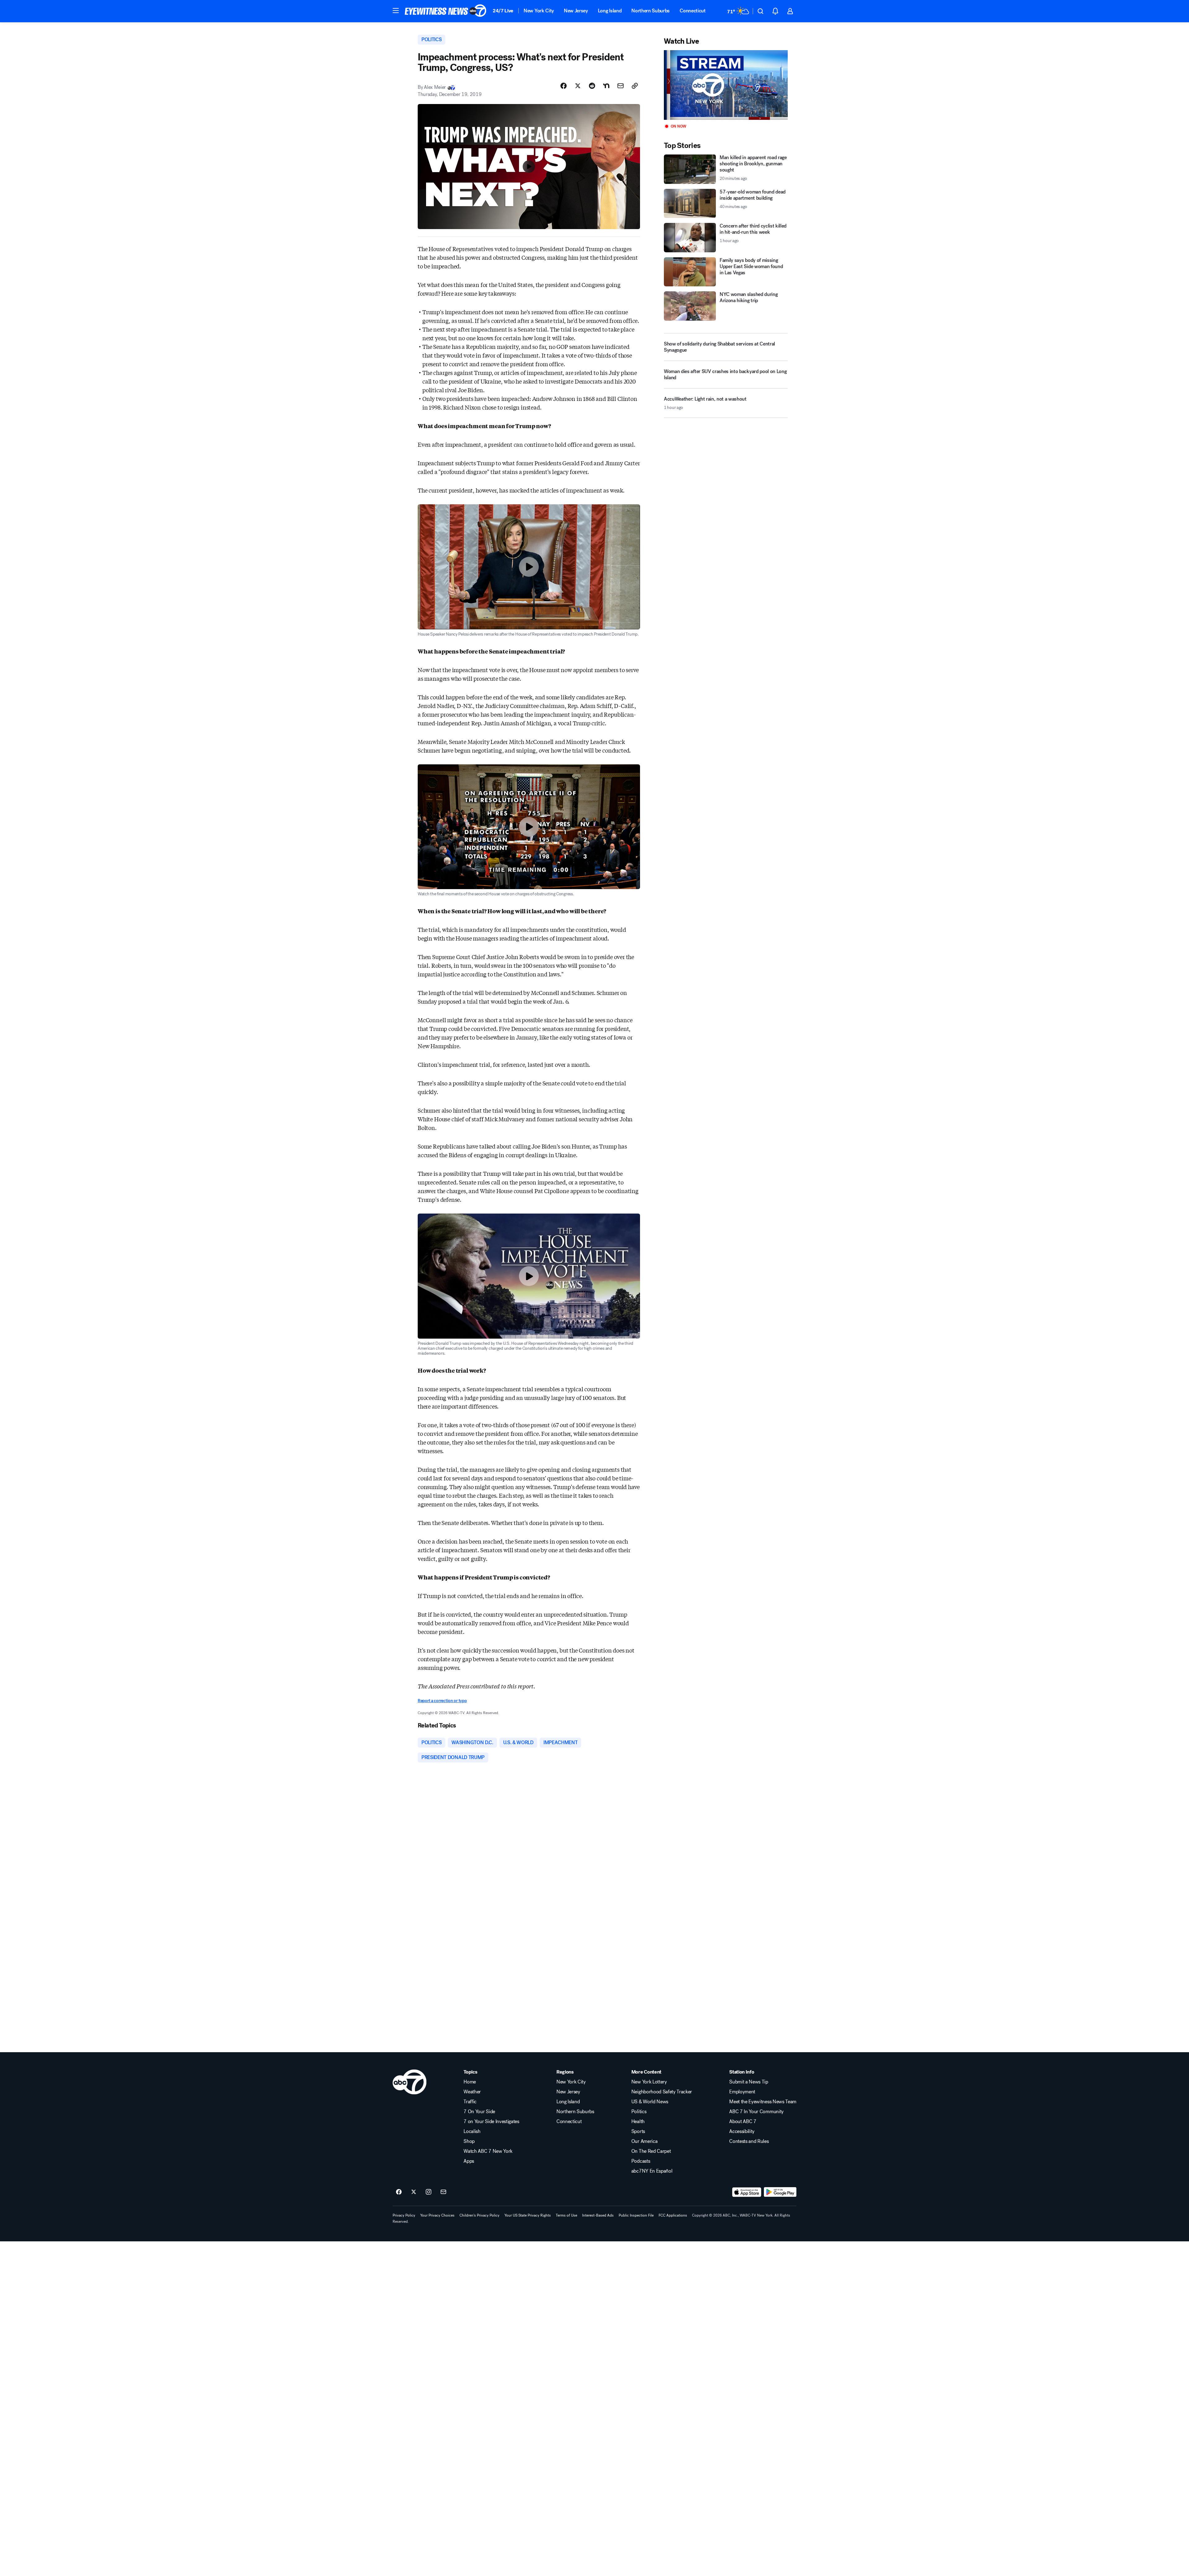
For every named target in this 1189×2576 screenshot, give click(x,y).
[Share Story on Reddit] (592, 86)
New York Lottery (649, 2082)
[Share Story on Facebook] (564, 86)
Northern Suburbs (651, 11)
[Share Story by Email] (621, 86)
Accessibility (742, 2131)
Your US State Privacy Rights (528, 2215)
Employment (742, 2092)
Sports (638, 2131)
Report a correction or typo (442, 1701)
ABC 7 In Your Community (756, 2112)
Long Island (610, 11)
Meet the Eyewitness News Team (763, 2102)
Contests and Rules (749, 2141)
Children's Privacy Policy (479, 2215)
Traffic (470, 2102)
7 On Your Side (479, 2112)
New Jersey (576, 11)
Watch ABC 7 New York (488, 2151)
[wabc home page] (409, 2082)
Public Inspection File (636, 2215)
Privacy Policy (404, 2215)
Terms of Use (566, 2215)
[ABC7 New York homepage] (446, 11)
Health (638, 2122)
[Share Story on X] (578, 86)
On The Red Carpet (651, 2151)
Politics (639, 2112)
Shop (469, 2141)
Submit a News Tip (749, 2082)
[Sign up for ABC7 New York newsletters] (443, 2192)
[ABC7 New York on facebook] (399, 2192)
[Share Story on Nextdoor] (606, 86)
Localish (472, 2131)
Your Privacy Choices (437, 2215)
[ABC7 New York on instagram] (429, 2192)
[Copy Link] (635, 86)
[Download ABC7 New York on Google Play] (780, 2192)
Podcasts (641, 2161)
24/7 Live (503, 11)
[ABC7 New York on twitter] (414, 2192)
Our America (644, 2141)
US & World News (650, 2102)
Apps (469, 2161)
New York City (539, 11)
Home (470, 2082)
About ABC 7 (743, 2122)
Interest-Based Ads (598, 2215)
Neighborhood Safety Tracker (662, 2092)
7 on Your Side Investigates (491, 2122)
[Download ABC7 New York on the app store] (747, 2192)
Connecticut (692, 11)
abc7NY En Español (652, 2171)
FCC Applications (673, 2215)
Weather (472, 2092)
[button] (396, 11)
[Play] (726, 85)
